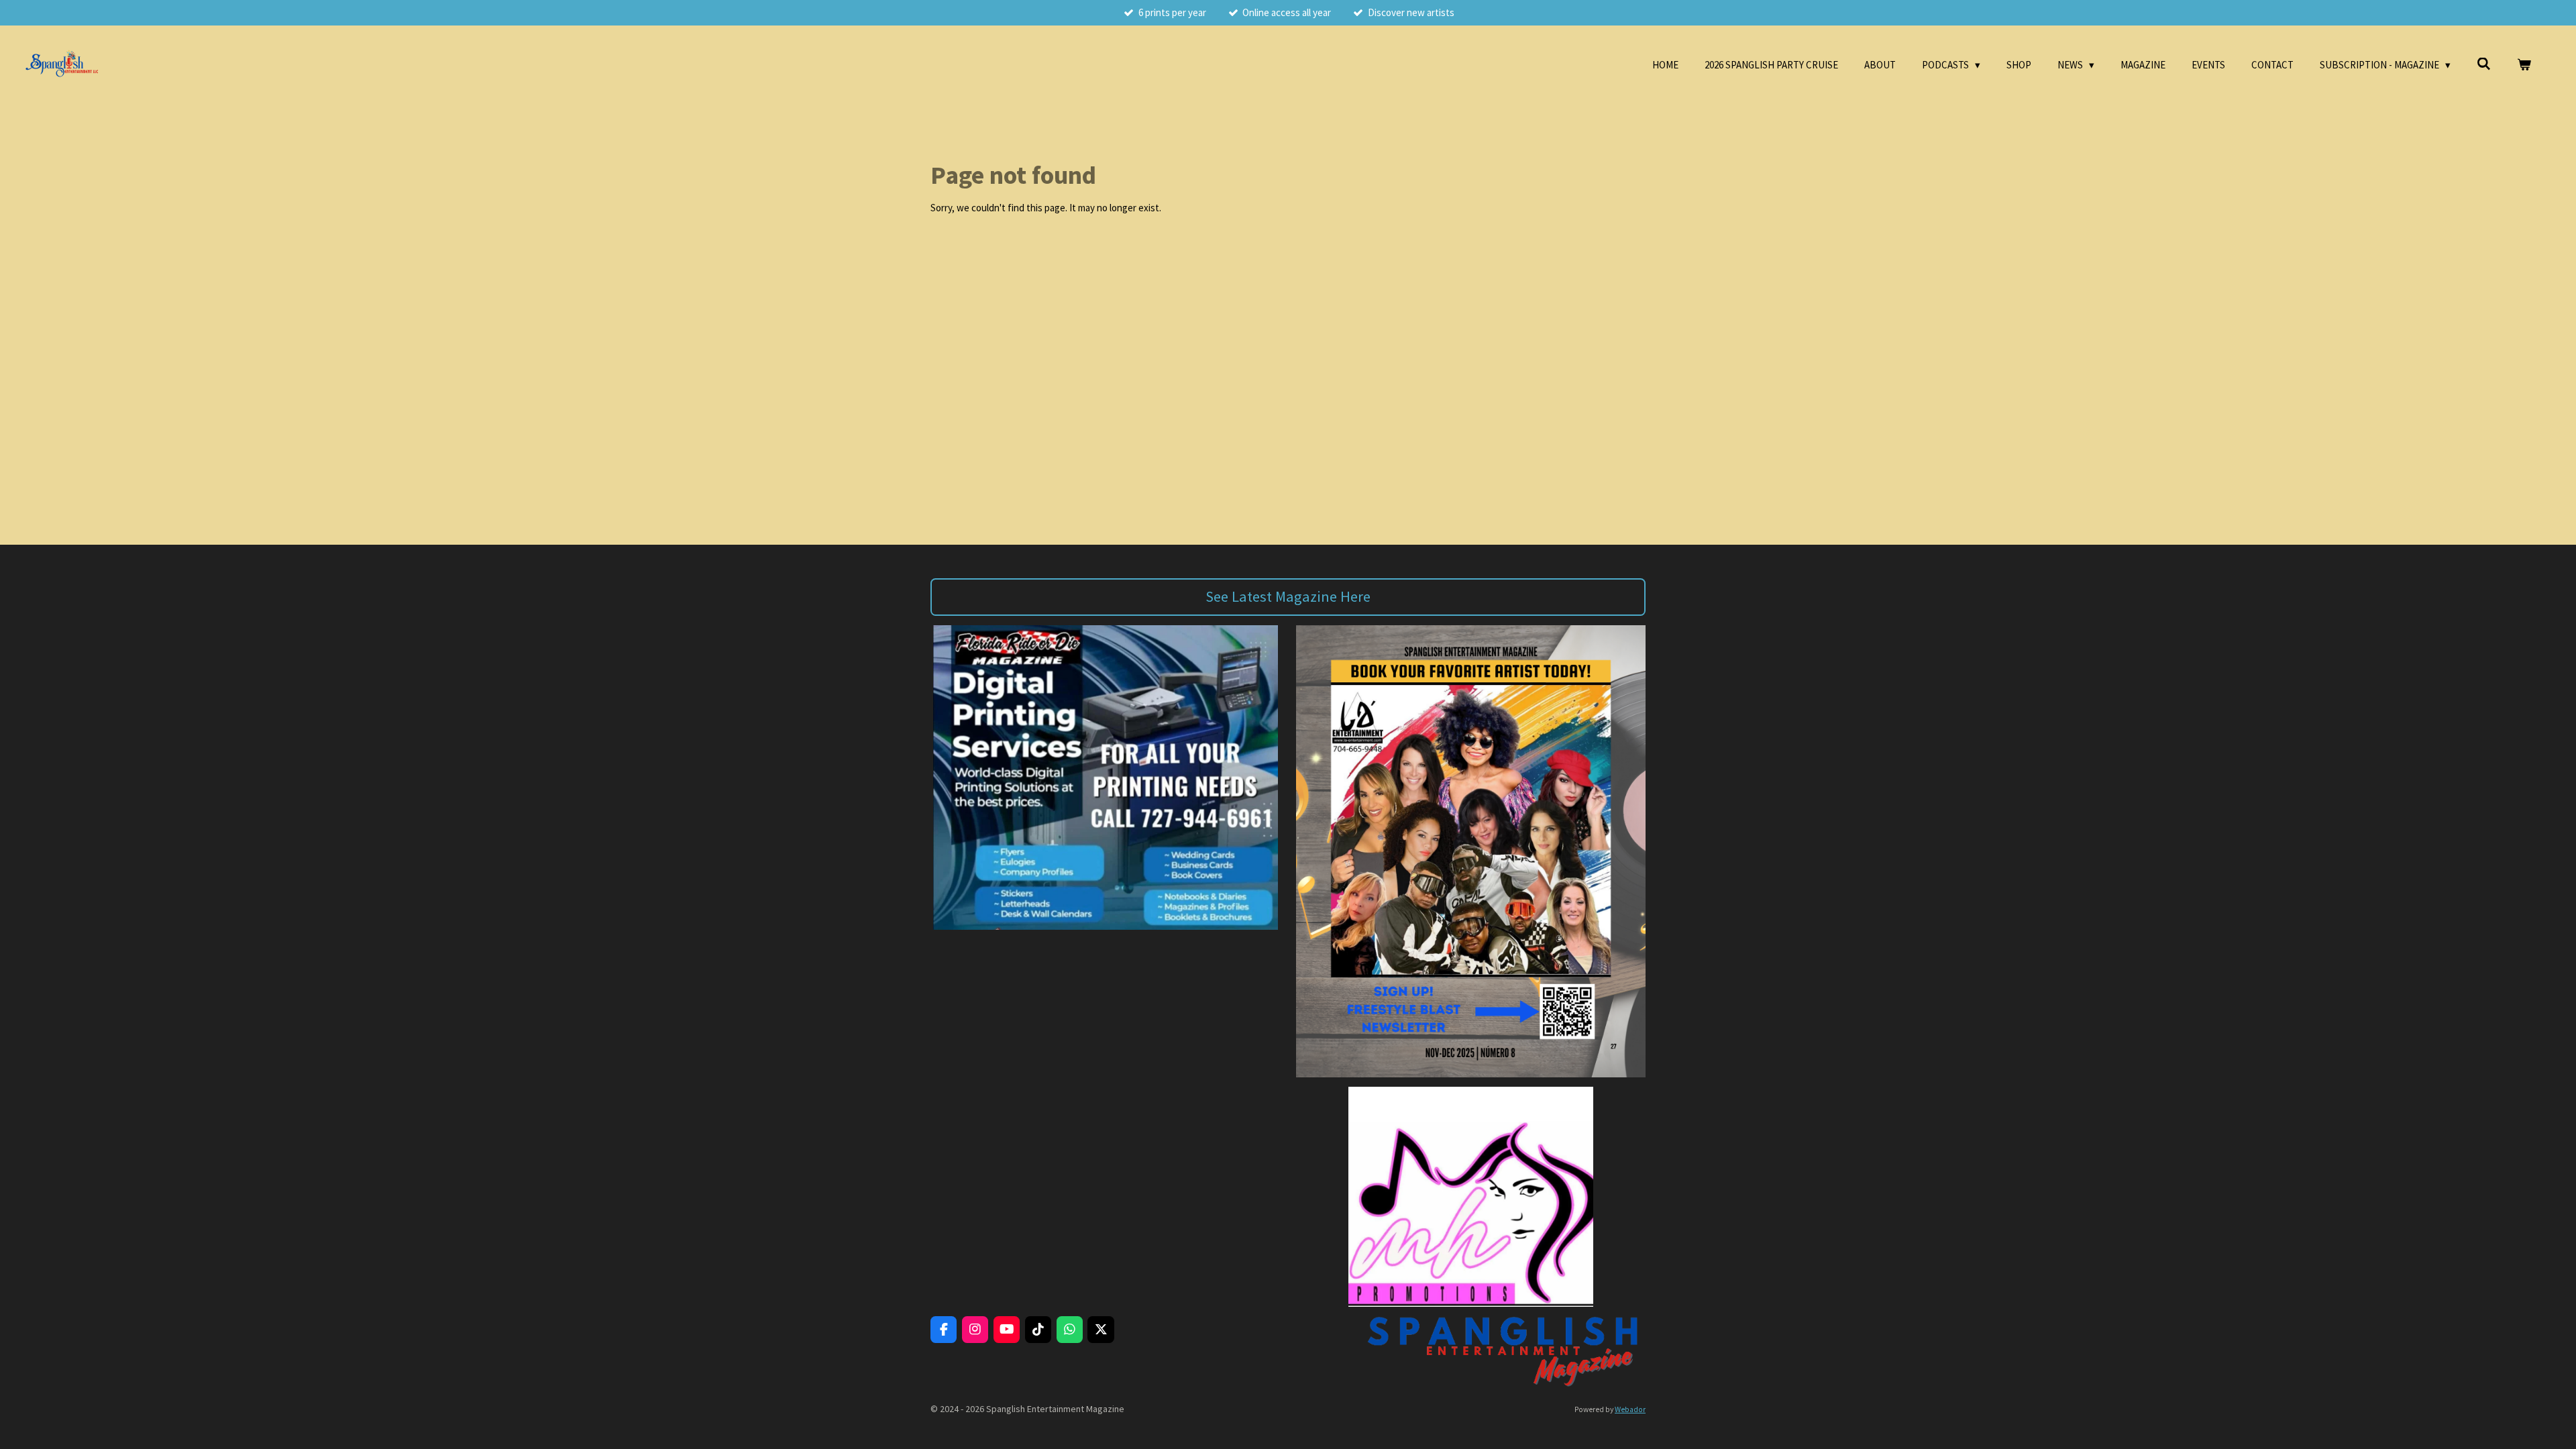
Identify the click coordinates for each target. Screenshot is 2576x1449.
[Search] (2484, 64)
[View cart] (2524, 65)
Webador (1630, 1409)
